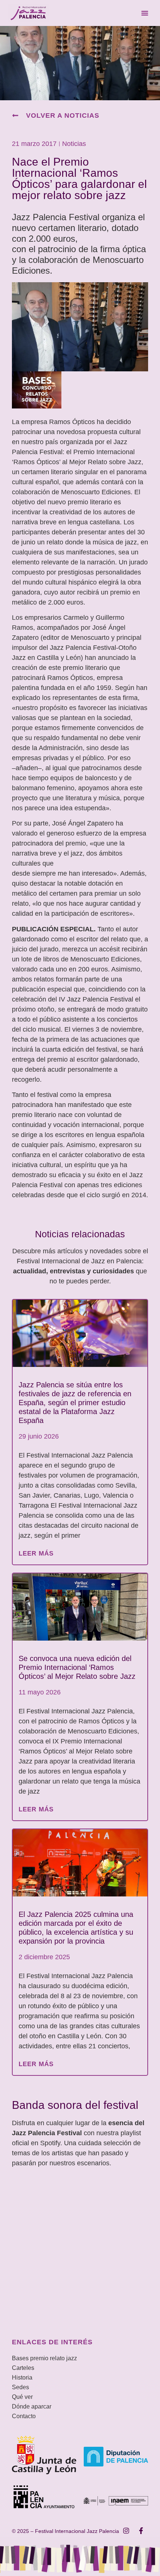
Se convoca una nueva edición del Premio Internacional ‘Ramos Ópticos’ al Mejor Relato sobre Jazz (77, 1667)
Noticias (74, 144)
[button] (145, 13)
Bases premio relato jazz (44, 2358)
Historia (22, 2378)
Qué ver (22, 2397)
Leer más (36, 1554)
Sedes (20, 2387)
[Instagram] (126, 2531)
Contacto (24, 2416)
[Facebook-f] (141, 2531)
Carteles (23, 2368)
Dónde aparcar (32, 2406)
